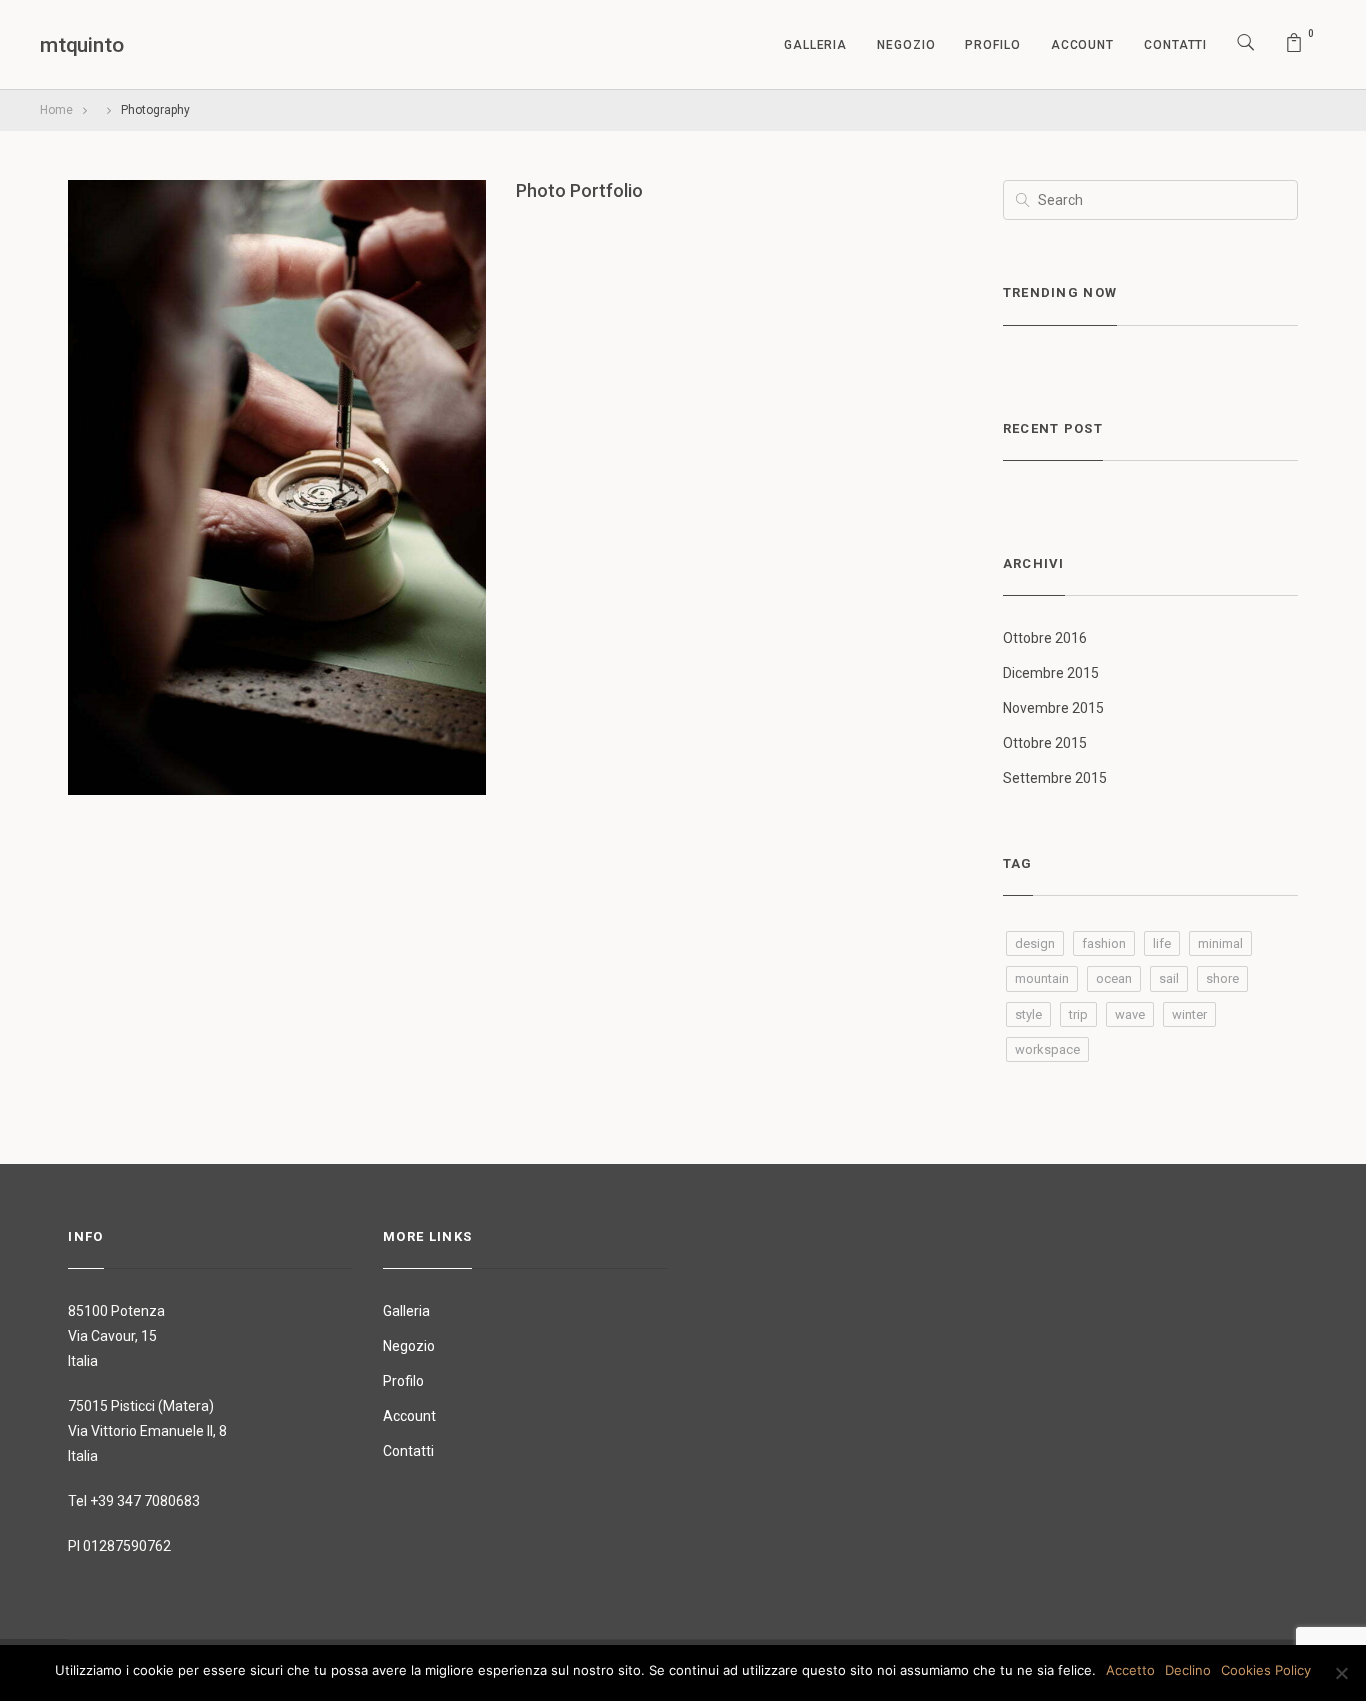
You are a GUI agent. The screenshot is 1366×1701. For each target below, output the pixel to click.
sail (1169, 978)
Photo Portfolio (579, 190)
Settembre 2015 (1055, 778)
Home (56, 110)
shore (1222, 978)
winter (1189, 1014)
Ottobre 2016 (1045, 638)
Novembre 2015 (1053, 708)
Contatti (1175, 45)
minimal (1220, 943)
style (1028, 1014)
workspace (1047, 1049)
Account (1082, 45)
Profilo (992, 45)
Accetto (1130, 1670)
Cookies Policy (1266, 1670)
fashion (1104, 943)
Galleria (815, 45)
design (1035, 943)
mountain (1042, 978)
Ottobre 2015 (1045, 743)
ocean (1114, 978)
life (1162, 943)
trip (1078, 1014)
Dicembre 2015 (1051, 673)
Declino (1188, 1670)
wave (1130, 1014)
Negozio (906, 45)
